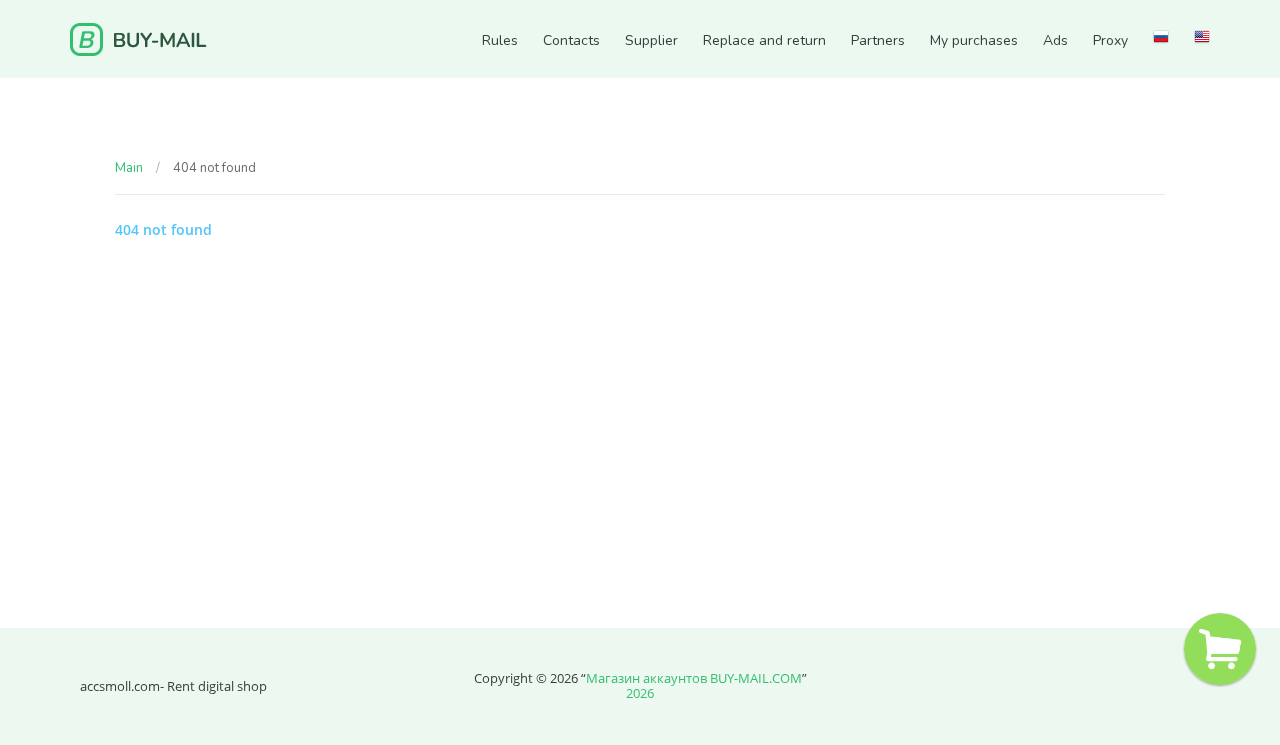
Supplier (651, 41)
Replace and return (764, 41)
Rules (500, 41)
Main (129, 168)
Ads (1055, 41)
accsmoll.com (120, 686)
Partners (878, 41)
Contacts (571, 41)
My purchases (974, 41)
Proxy (1110, 41)
